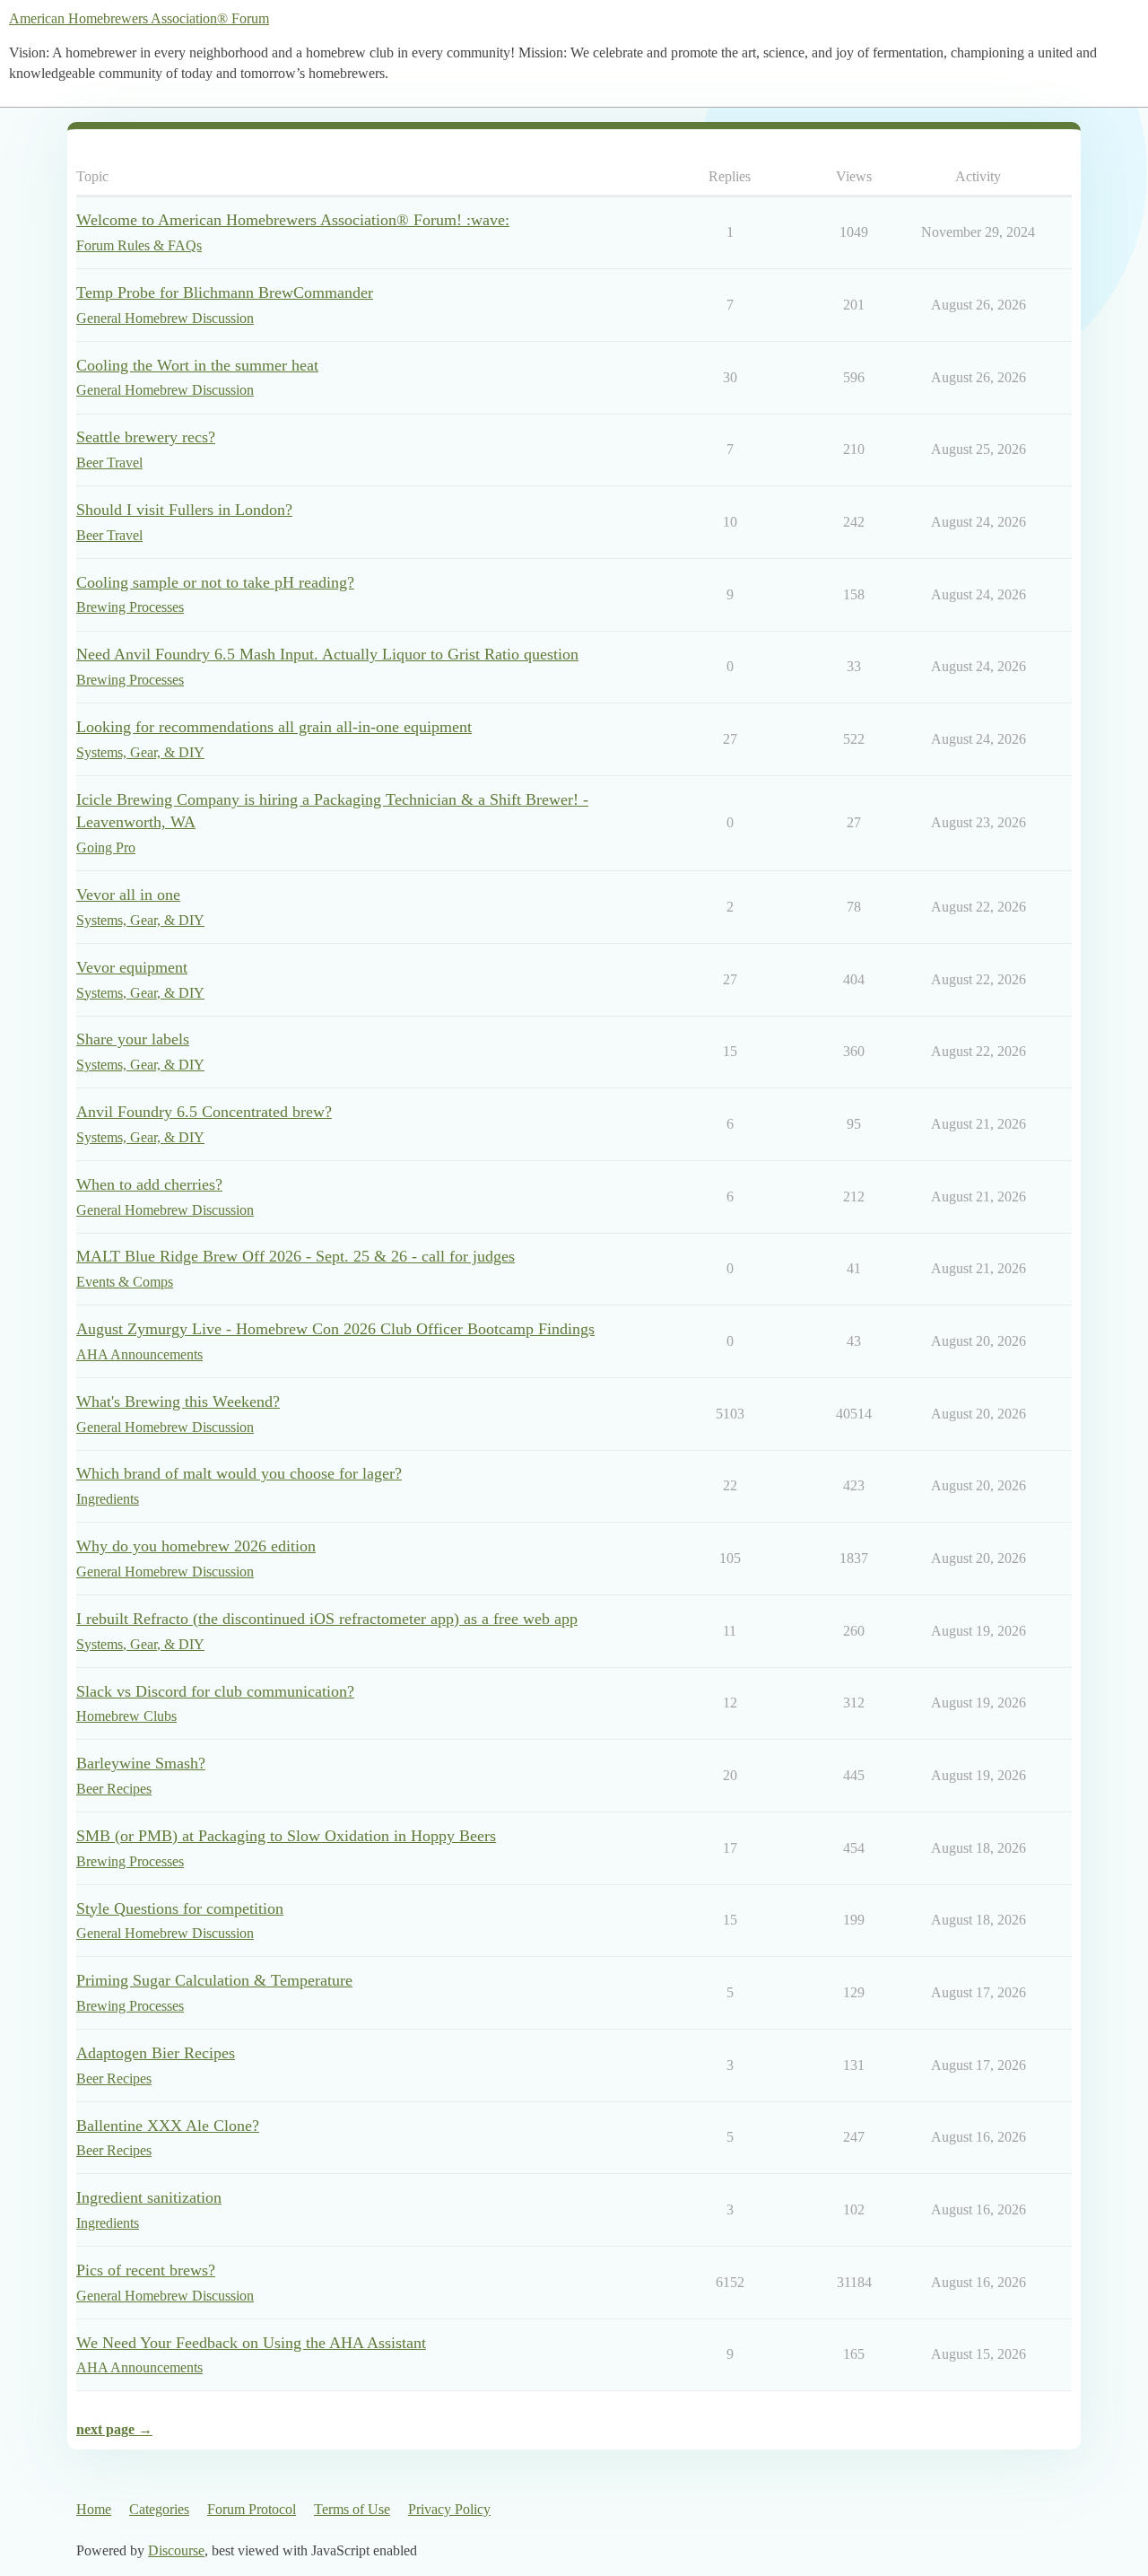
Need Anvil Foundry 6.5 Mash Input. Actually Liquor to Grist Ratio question (327, 654)
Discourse (176, 2550)
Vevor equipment (132, 967)
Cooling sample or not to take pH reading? (215, 582)
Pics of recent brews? (146, 2270)
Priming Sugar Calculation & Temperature (214, 1980)
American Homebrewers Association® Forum (139, 18)
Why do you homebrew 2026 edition (196, 1546)
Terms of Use (352, 2509)
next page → (114, 2429)
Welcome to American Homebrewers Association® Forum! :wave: (293, 220)
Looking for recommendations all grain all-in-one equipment (274, 727)
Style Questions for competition (180, 1908)
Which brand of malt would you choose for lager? (239, 1473)
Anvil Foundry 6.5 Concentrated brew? (204, 1112)
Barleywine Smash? (141, 1763)
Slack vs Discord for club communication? (215, 1691)
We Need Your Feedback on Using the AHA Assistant (251, 2343)
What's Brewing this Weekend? (178, 1402)
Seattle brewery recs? (146, 437)
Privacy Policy (449, 2509)
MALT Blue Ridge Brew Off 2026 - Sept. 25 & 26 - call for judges (296, 1256)
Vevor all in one (128, 895)
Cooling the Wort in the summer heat (197, 365)
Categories (159, 2509)
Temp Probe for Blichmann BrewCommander (225, 293)
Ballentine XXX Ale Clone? (168, 2126)
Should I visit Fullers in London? (184, 510)
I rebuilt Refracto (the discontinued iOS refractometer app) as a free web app (327, 1619)
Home (94, 2509)
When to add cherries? (149, 1184)
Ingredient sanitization (149, 2197)
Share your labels (133, 1039)
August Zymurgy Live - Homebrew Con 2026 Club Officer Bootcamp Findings (335, 1329)
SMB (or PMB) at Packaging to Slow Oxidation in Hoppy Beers (286, 1836)
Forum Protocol (252, 2509)
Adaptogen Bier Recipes (156, 2053)
